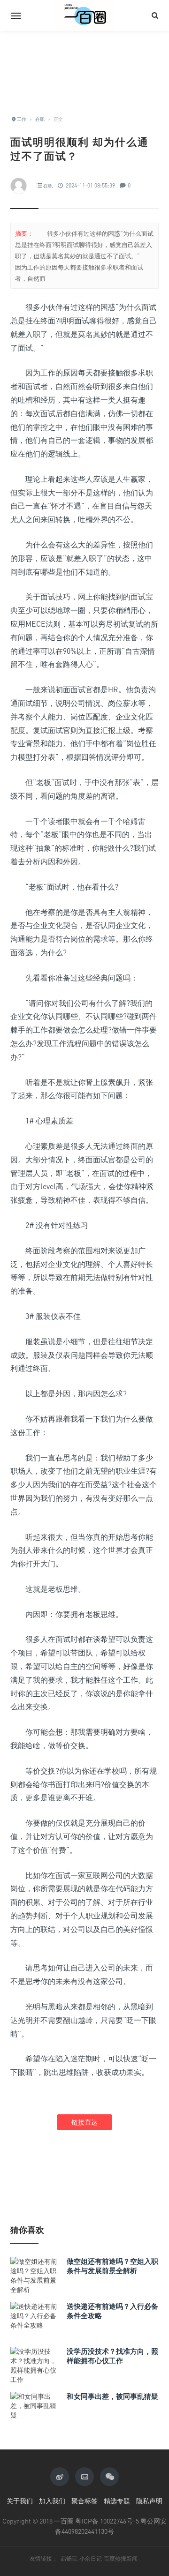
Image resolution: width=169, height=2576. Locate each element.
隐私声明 (149, 2501)
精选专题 (117, 2501)
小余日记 (91, 2559)
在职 (48, 186)
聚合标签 (84, 2501)
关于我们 (20, 2501)
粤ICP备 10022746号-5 (107, 2521)
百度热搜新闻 (121, 2559)
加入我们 (52, 2501)
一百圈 (64, 2521)
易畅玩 (69, 2559)
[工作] (84, 15)
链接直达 (84, 2122)
